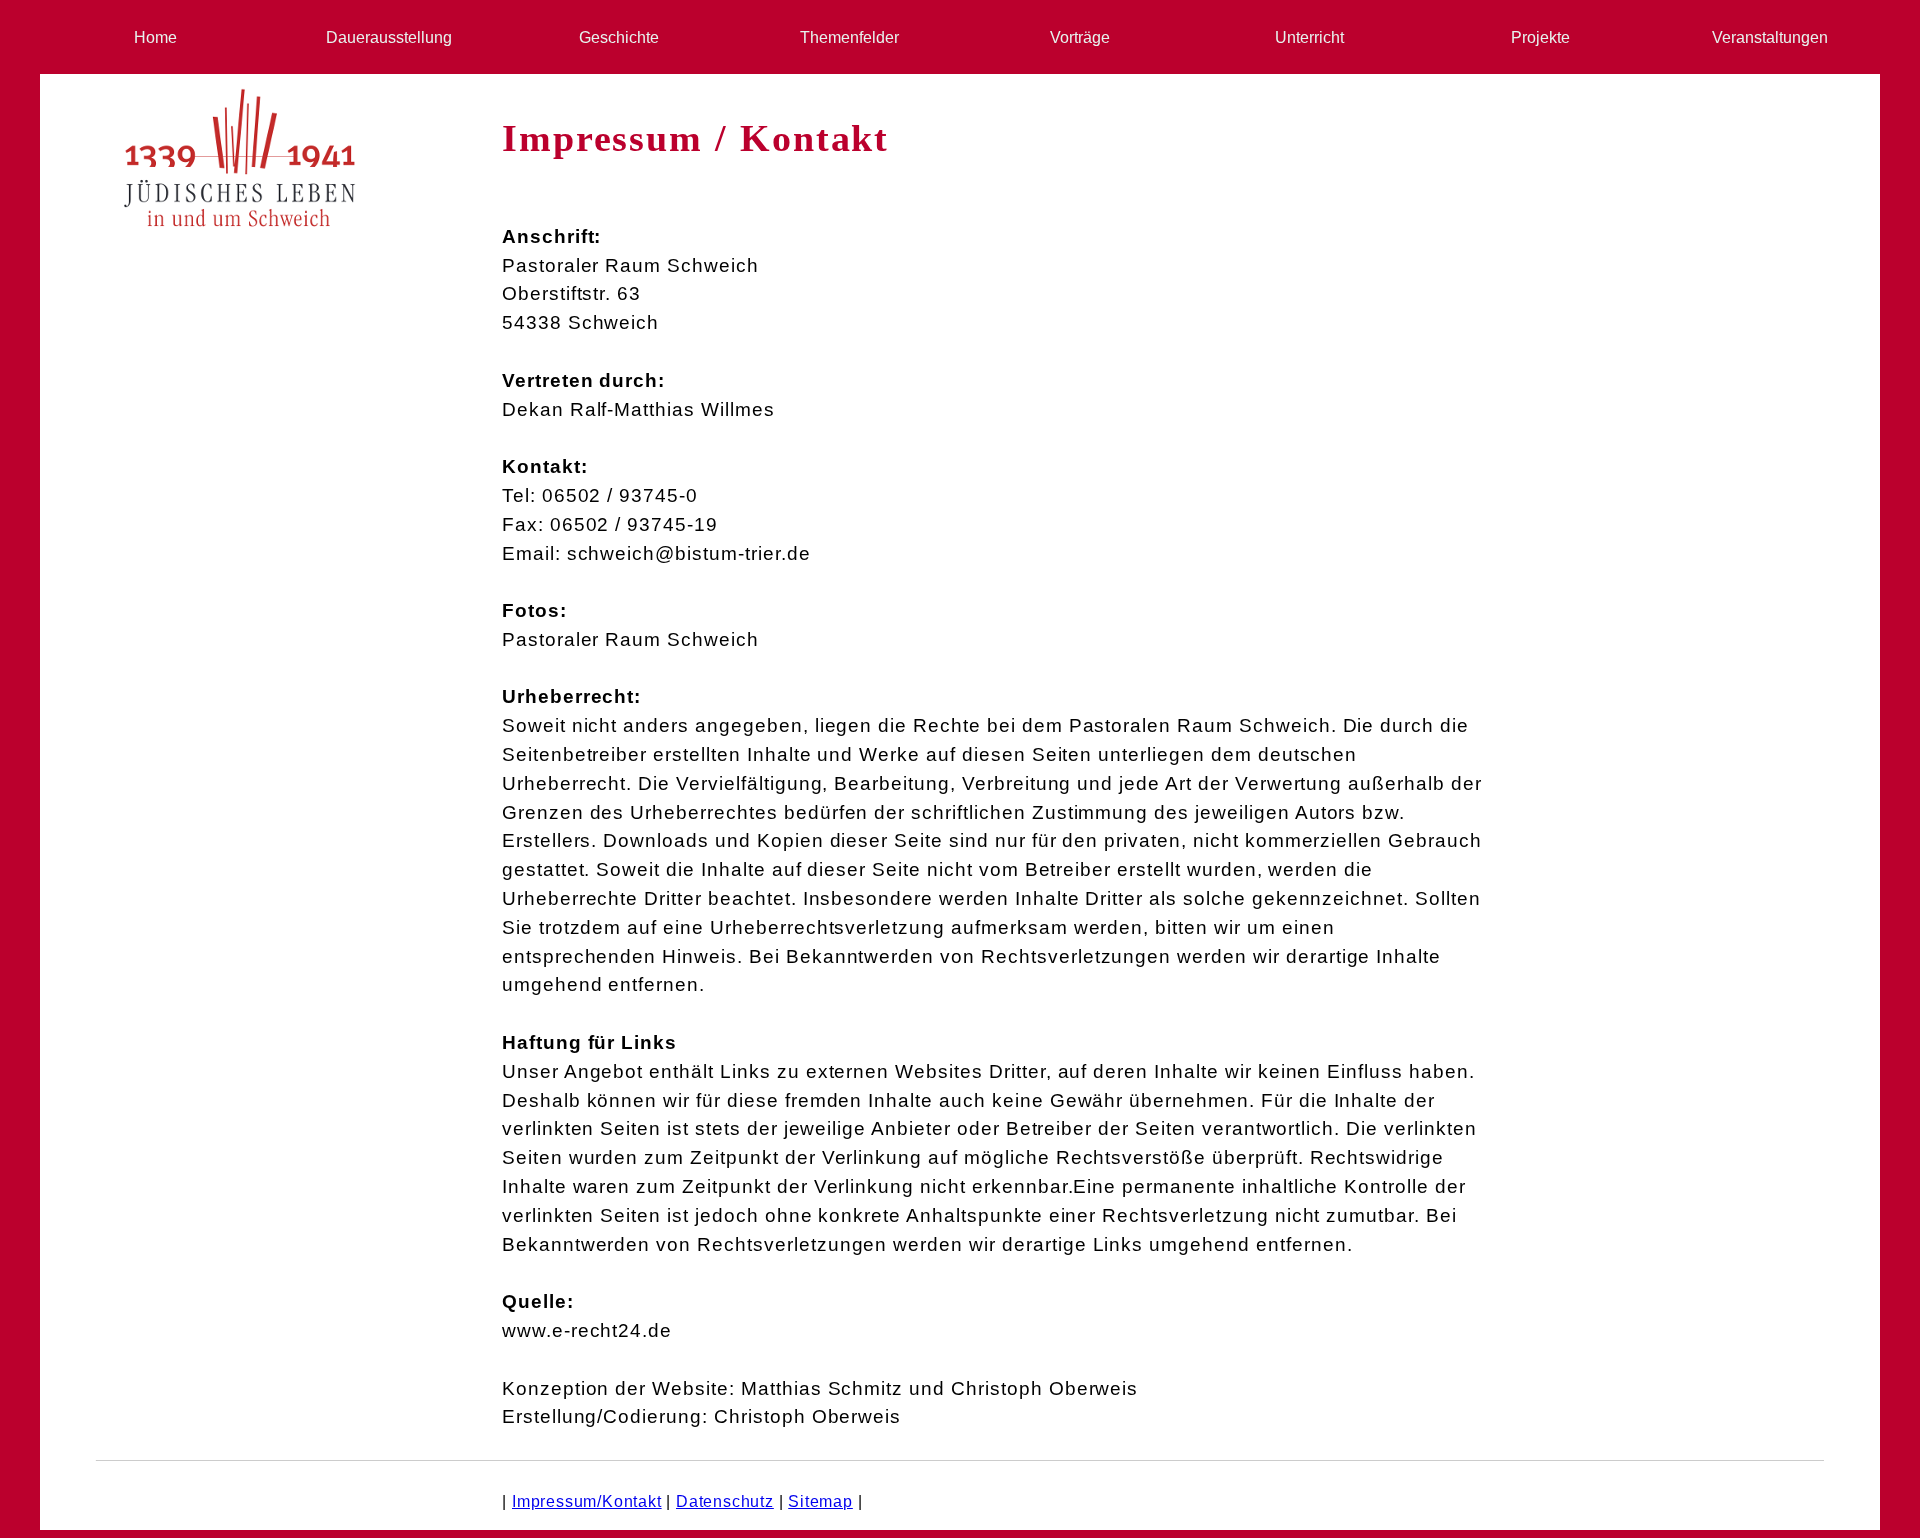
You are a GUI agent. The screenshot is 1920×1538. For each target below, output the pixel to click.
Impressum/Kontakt (587, 1501)
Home (155, 37)
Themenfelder (845, 37)
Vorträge (1076, 37)
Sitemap (820, 1501)
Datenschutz (725, 1501)
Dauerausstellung (385, 37)
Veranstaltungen (1766, 37)
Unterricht (1305, 37)
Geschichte (615, 37)
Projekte (1536, 37)
